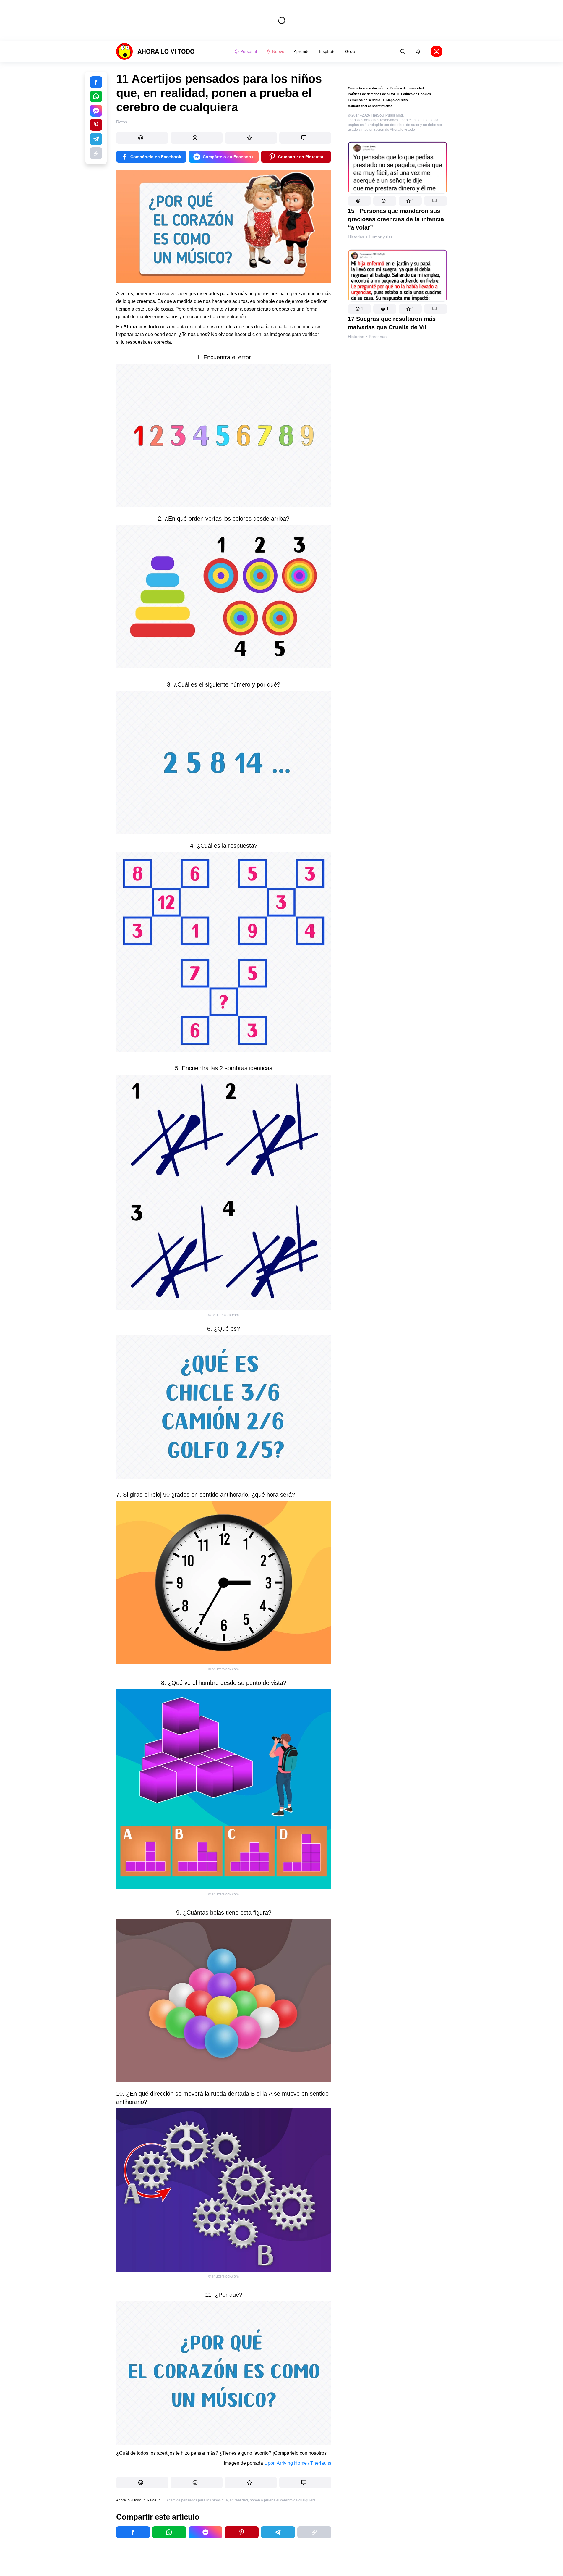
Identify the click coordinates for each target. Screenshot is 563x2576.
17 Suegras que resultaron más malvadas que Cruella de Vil (392, 323)
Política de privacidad (407, 88)
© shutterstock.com (224, 1315)
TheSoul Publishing (387, 115)
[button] (359, 201)
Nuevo (278, 51)
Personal (249, 51)
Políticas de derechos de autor (371, 94)
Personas (378, 337)
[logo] (155, 51)
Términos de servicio (364, 100)
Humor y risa (381, 237)
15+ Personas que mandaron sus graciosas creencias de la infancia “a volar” (396, 219)
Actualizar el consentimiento (370, 106)
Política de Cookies (416, 94)
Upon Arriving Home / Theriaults (298, 2463)
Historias (356, 237)
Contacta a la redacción (366, 88)
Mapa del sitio (397, 100)
